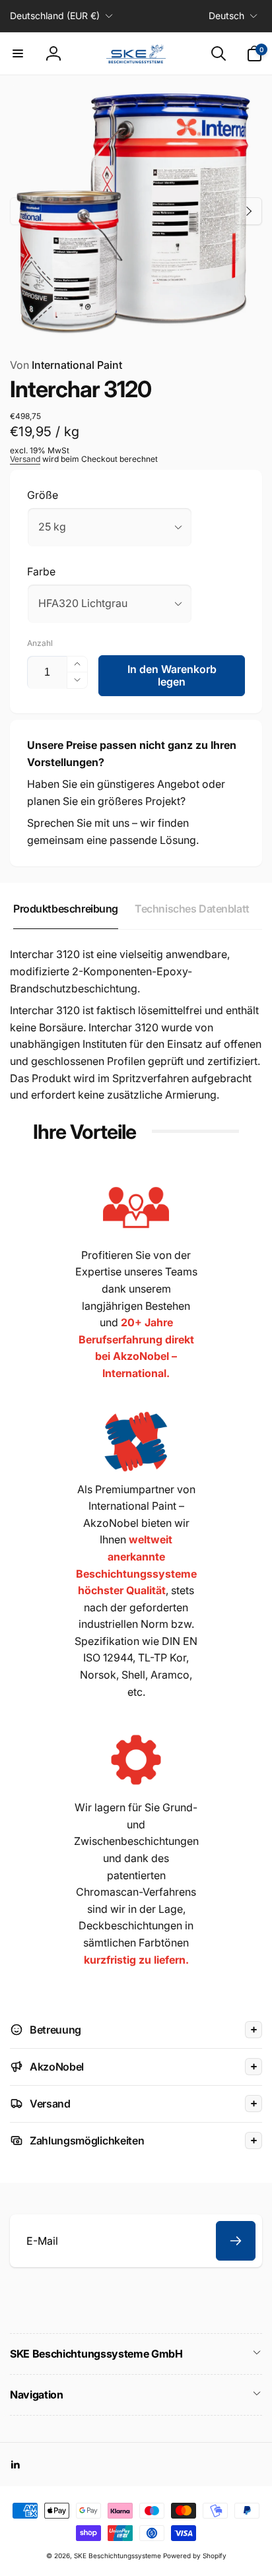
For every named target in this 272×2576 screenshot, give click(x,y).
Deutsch (226, 16)
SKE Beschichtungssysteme (118, 2556)
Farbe (41, 571)
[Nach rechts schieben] (248, 211)
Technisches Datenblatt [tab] (192, 909)
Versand (25, 459)
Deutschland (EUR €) (55, 16)
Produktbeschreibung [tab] (66, 909)
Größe (43, 495)
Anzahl (40, 643)
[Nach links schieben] (24, 211)
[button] (18, 53)
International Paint (66, 365)
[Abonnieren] (236, 2241)
